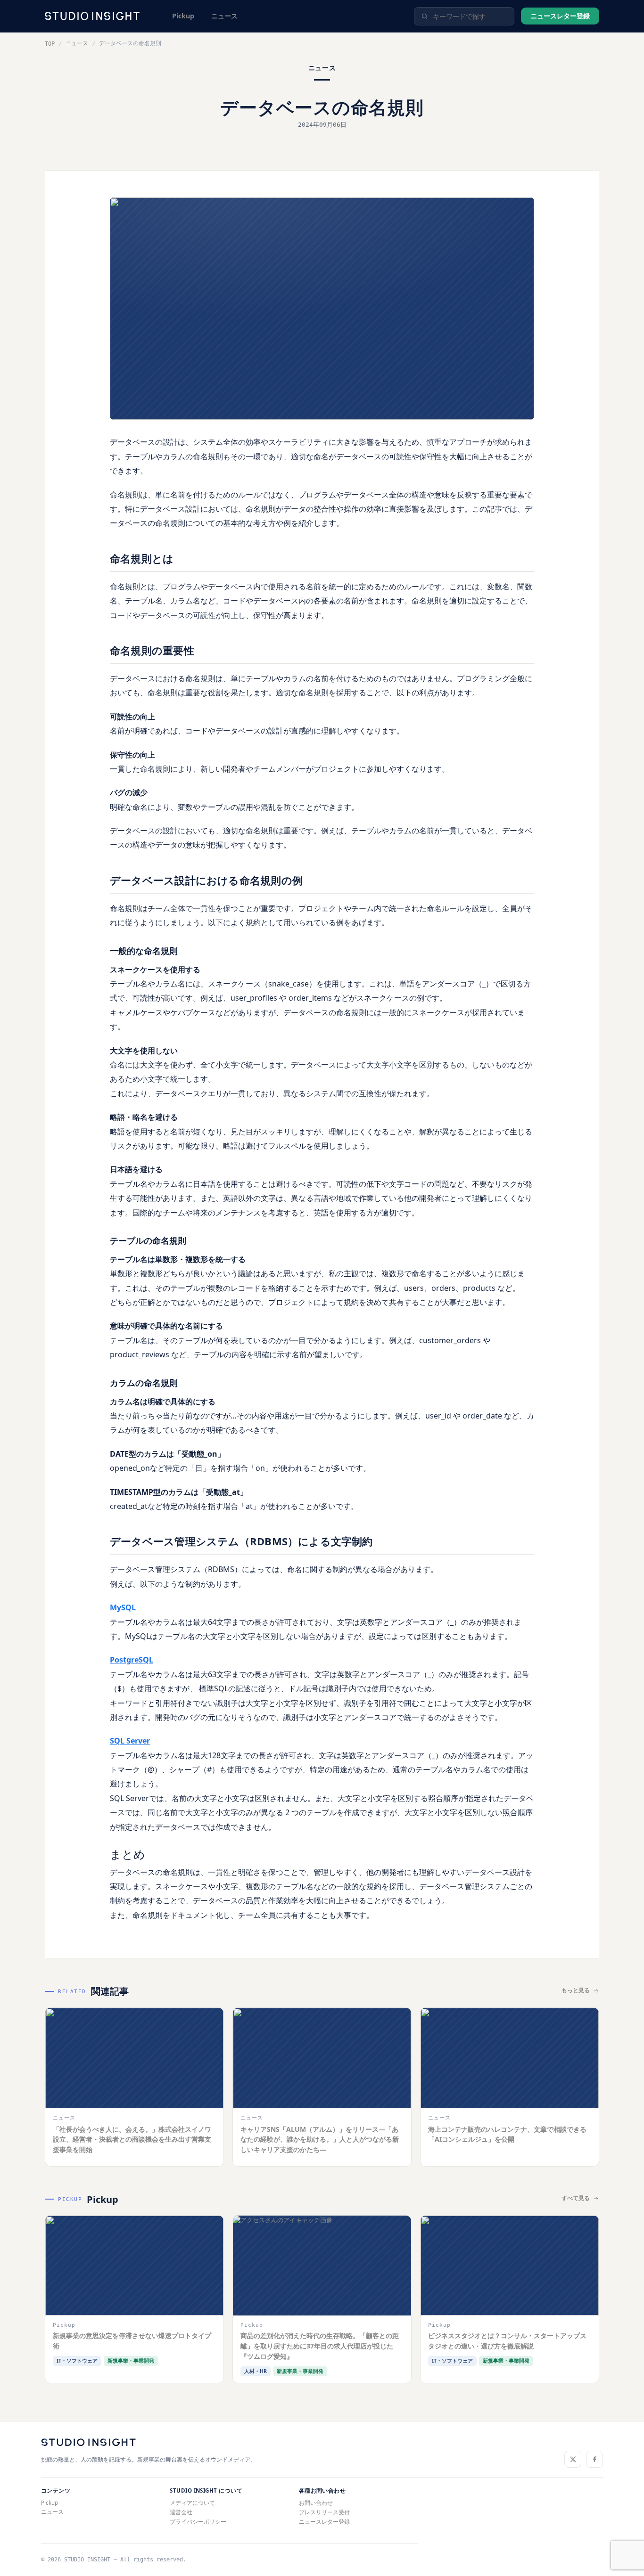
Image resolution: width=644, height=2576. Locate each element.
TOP (50, 44)
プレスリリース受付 (324, 2512)
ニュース (224, 16)
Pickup (183, 16)
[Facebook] (594, 2459)
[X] (573, 2459)
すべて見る (576, 2198)
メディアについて (192, 2503)
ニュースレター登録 (560, 16)
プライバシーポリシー (198, 2522)
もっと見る (576, 1990)
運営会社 (181, 2512)
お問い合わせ (316, 2503)
